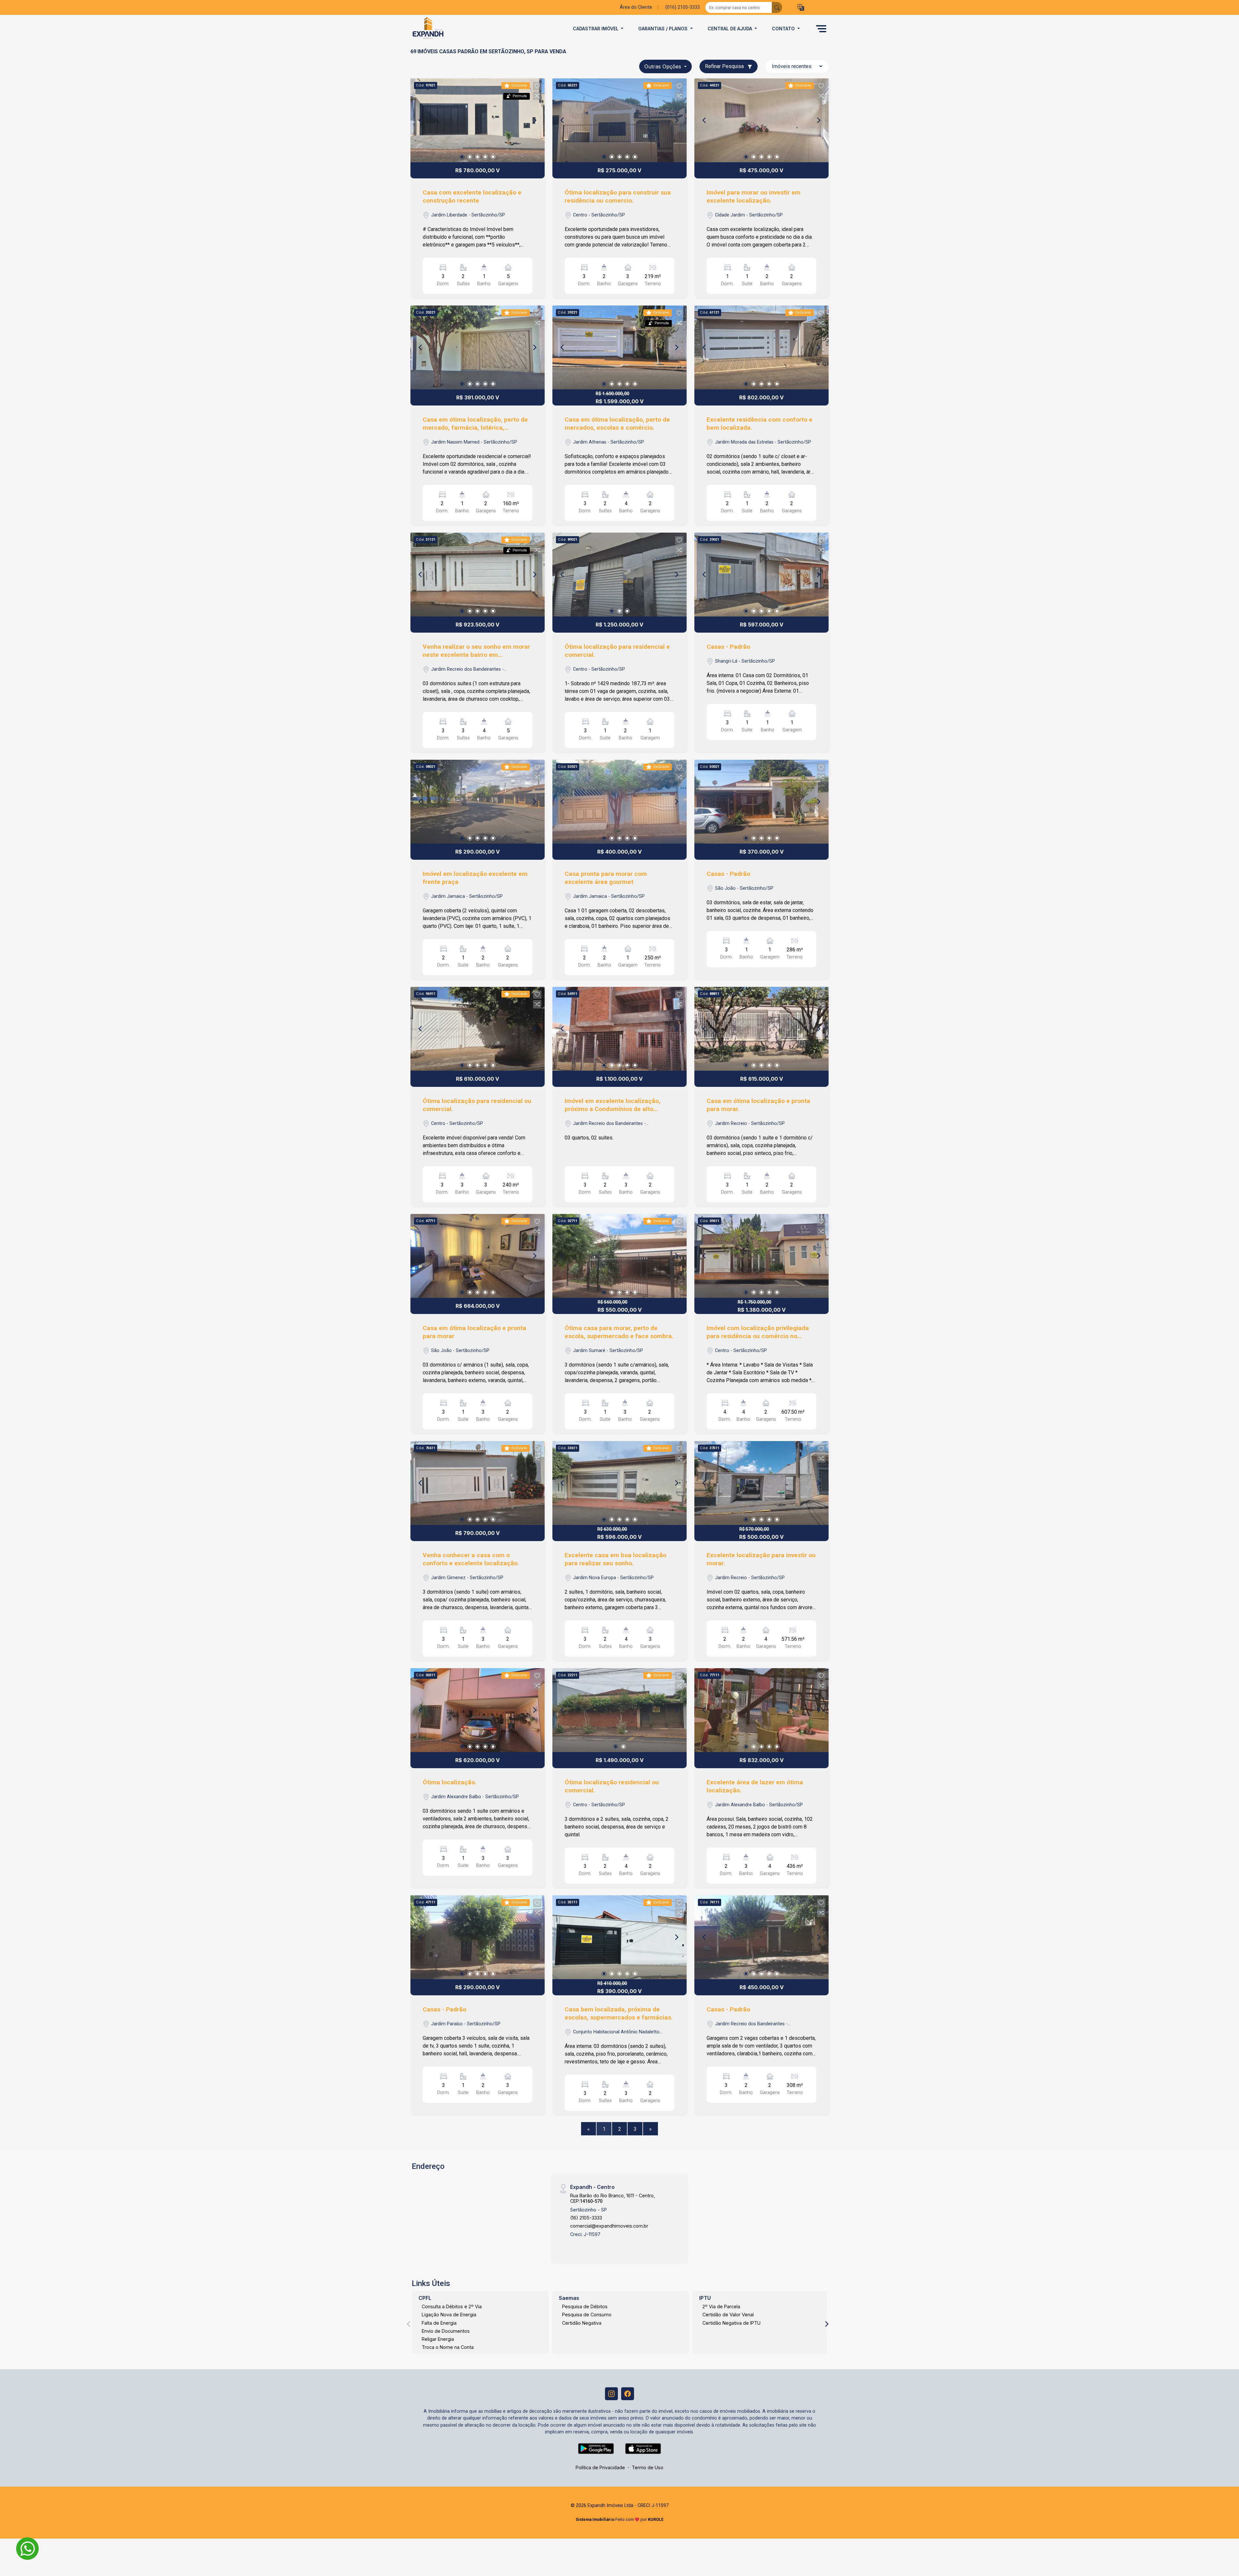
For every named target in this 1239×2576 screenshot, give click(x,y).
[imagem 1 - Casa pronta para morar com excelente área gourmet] (619, 802)
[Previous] (421, 120)
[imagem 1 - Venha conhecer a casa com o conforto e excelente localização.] (478, 1483)
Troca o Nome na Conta (448, 2347)
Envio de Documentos (446, 2331)
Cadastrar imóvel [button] (596, 29)
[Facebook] (628, 2394)
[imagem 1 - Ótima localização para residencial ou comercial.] (478, 1029)
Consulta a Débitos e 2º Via (452, 2306)
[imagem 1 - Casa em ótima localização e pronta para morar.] (761, 1029)
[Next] (534, 120)
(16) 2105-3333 (586, 2218)
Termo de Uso (648, 2467)
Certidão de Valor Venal (728, 2315)
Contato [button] (784, 29)
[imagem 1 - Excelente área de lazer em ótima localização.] (761, 1710)
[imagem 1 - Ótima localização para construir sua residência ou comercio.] (619, 120)
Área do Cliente (636, 7)
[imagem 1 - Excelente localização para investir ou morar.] (761, 1483)
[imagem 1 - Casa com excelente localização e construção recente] (478, 120)
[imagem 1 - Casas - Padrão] (761, 575)
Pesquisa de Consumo (587, 2315)
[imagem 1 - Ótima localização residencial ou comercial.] (619, 1710)
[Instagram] (611, 2394)
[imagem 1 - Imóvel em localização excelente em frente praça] (478, 802)
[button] (801, 8)
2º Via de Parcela (721, 2306)
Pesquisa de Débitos (585, 2306)
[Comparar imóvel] (537, 96)
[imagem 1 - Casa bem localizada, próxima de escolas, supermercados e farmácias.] (619, 1937)
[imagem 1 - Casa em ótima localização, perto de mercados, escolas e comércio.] (619, 347)
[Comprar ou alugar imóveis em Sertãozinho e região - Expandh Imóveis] (443, 29)
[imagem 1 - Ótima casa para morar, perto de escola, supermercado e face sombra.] (619, 1256)
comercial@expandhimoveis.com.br (609, 2226)
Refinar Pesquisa (725, 66)
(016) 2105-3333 (683, 7)
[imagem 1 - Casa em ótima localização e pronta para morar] (478, 1256)
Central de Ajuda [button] (730, 29)
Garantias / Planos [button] (664, 29)
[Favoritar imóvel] (537, 86)
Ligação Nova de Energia (449, 2315)
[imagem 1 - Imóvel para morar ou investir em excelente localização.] (761, 120)
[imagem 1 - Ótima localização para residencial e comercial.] (619, 575)
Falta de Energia (439, 2323)
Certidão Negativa (582, 2323)
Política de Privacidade (600, 2467)
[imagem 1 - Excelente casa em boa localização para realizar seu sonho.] (619, 1483)
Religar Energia (438, 2339)
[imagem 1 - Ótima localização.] (478, 1710)
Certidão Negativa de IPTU (731, 2323)
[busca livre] (777, 7)
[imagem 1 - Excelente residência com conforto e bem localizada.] (761, 347)
